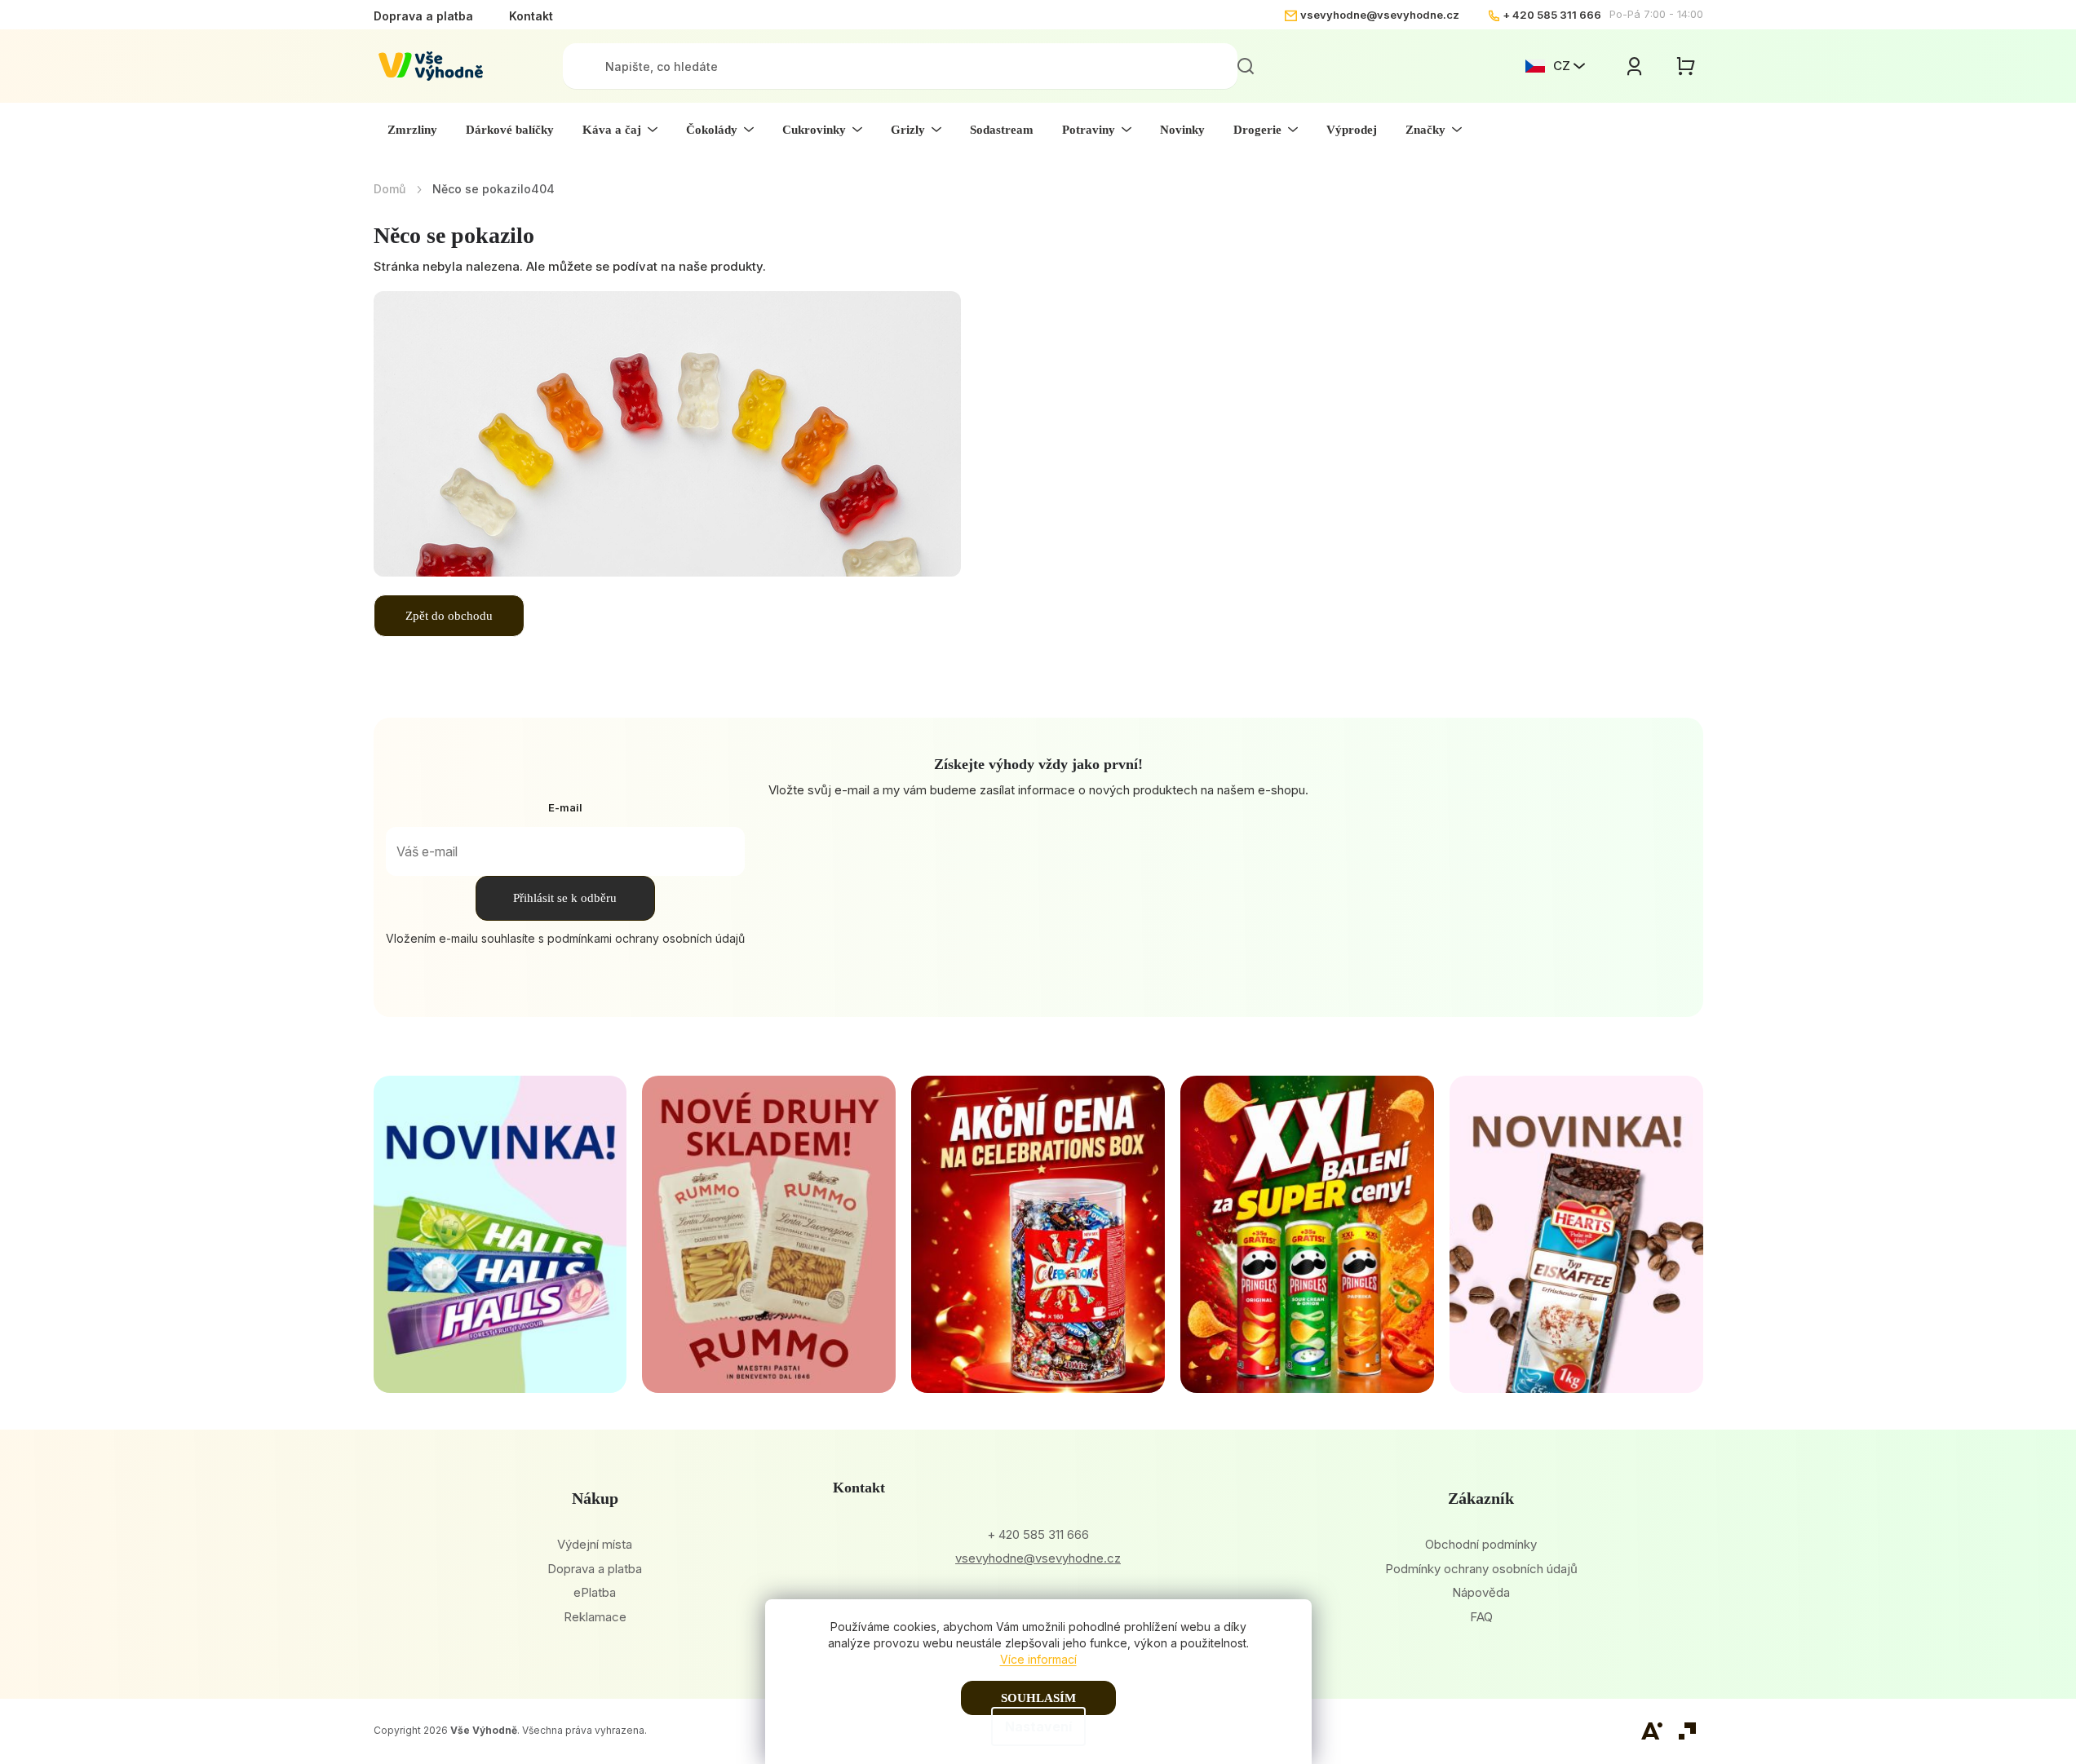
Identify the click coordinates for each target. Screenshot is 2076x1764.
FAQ (1481, 1617)
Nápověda (1481, 1592)
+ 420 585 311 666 (1552, 15)
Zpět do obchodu (449, 616)
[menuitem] (412, 130)
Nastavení (1038, 1726)
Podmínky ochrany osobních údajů (1481, 1569)
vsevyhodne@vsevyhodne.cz (1380, 15)
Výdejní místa (595, 1544)
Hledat (1246, 66)
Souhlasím (1038, 1698)
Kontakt (531, 16)
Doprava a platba (423, 16)
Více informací (1038, 1659)
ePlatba (595, 1592)
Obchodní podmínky (1481, 1544)
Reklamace (595, 1617)
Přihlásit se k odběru (565, 898)
